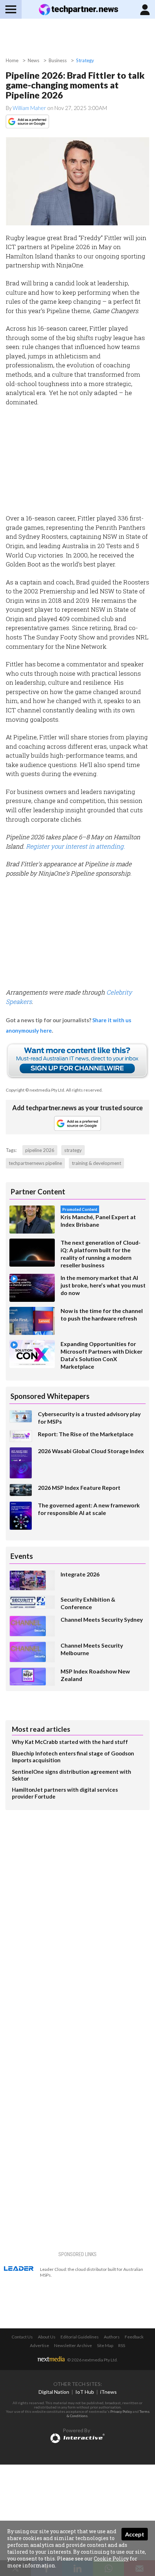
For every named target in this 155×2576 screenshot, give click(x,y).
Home (12, 60)
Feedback (134, 2337)
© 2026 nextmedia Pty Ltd (92, 2360)
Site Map (105, 2345)
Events (22, 1556)
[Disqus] (77, 1911)
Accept (135, 2534)
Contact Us (22, 2337)
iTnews (108, 2392)
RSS (122, 2345)
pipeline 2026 (40, 1150)
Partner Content (38, 1191)
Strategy (85, 60)
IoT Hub (85, 2392)
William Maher (30, 108)
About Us (47, 2337)
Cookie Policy (111, 2559)
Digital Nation (54, 2392)
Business (58, 60)
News (34, 60)
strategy (73, 1150)
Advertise (39, 2345)
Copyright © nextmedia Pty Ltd (35, 1090)
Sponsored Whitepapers (50, 1396)
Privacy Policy (121, 2411)
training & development (96, 1163)
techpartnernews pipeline (35, 1163)
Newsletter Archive (73, 2345)
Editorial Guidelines (80, 2337)
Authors (112, 2337)
